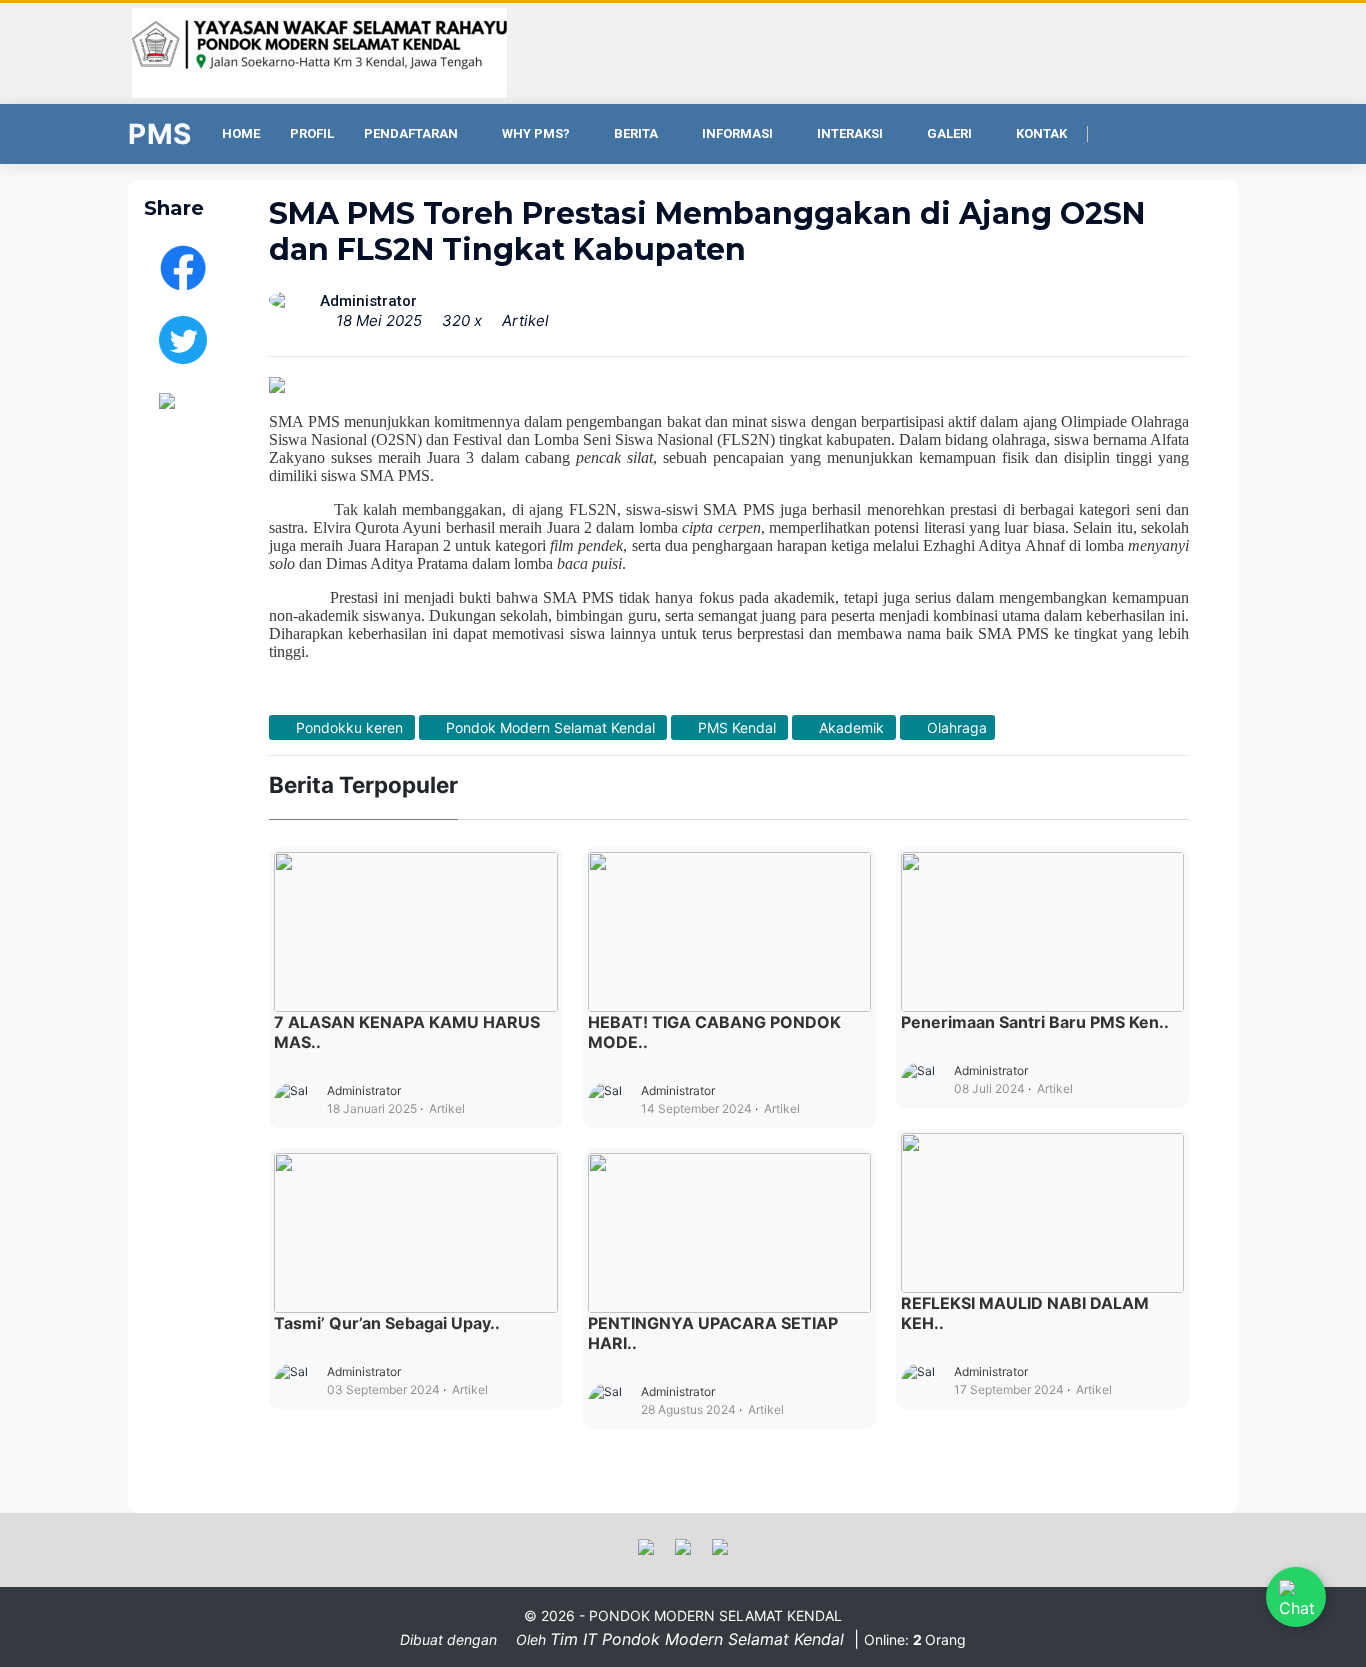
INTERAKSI (850, 133)
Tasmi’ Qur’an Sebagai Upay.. (387, 1323)
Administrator (364, 1090)
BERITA (636, 133)
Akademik (851, 727)
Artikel (525, 320)
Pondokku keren (349, 727)
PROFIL (312, 133)
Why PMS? (536, 133)
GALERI (949, 133)
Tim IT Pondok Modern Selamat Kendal (699, 1639)
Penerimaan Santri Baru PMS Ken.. (1035, 1022)
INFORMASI (737, 133)
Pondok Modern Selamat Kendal (550, 727)
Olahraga (955, 727)
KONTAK (1041, 133)
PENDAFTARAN (411, 133)
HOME (241, 133)
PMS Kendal (737, 727)
